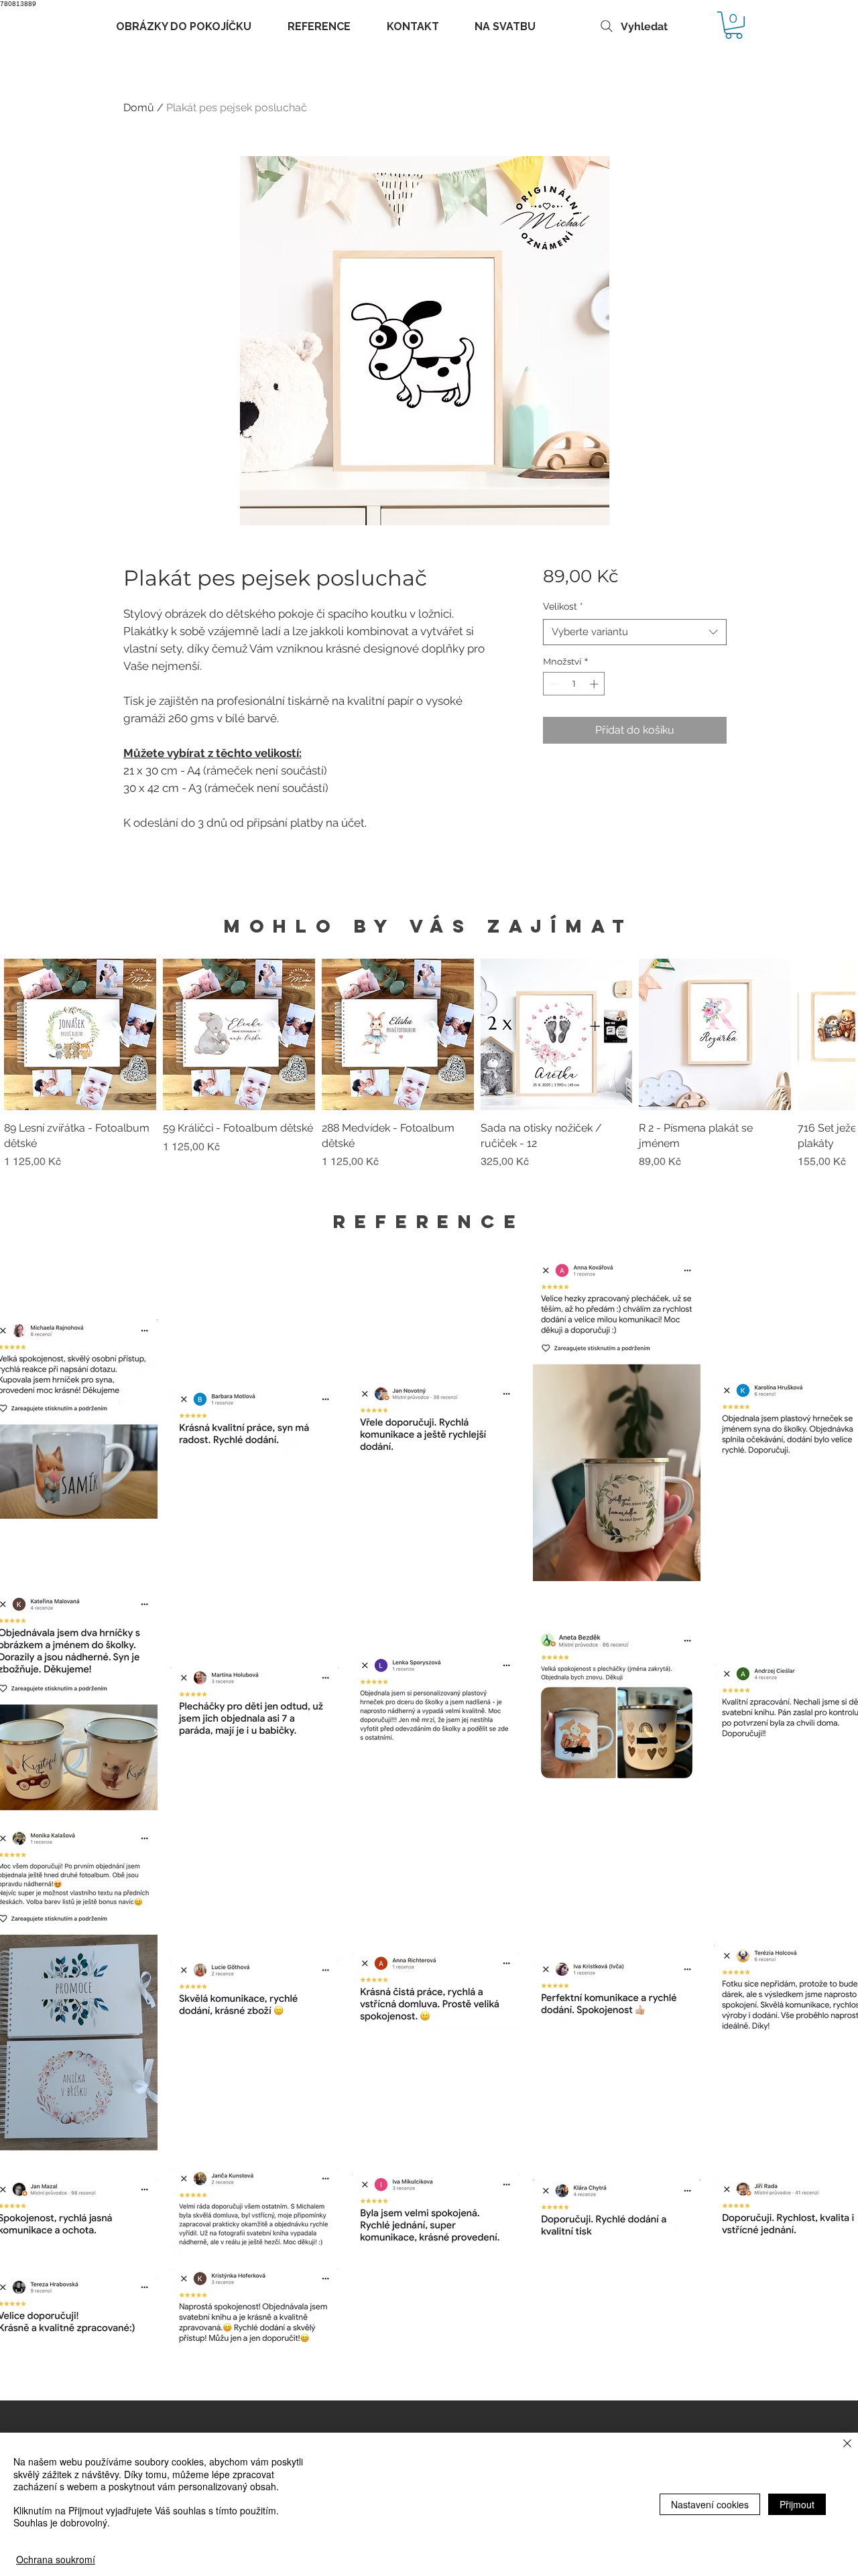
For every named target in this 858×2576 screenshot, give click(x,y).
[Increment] (595, 684)
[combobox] (634, 632)
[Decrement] (553, 684)
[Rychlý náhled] (80, 1035)
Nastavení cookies (710, 2504)
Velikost (563, 606)
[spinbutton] (574, 684)
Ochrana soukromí (56, 2559)
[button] (734, 25)
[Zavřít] (847, 2444)
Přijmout (797, 2504)
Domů (139, 108)
